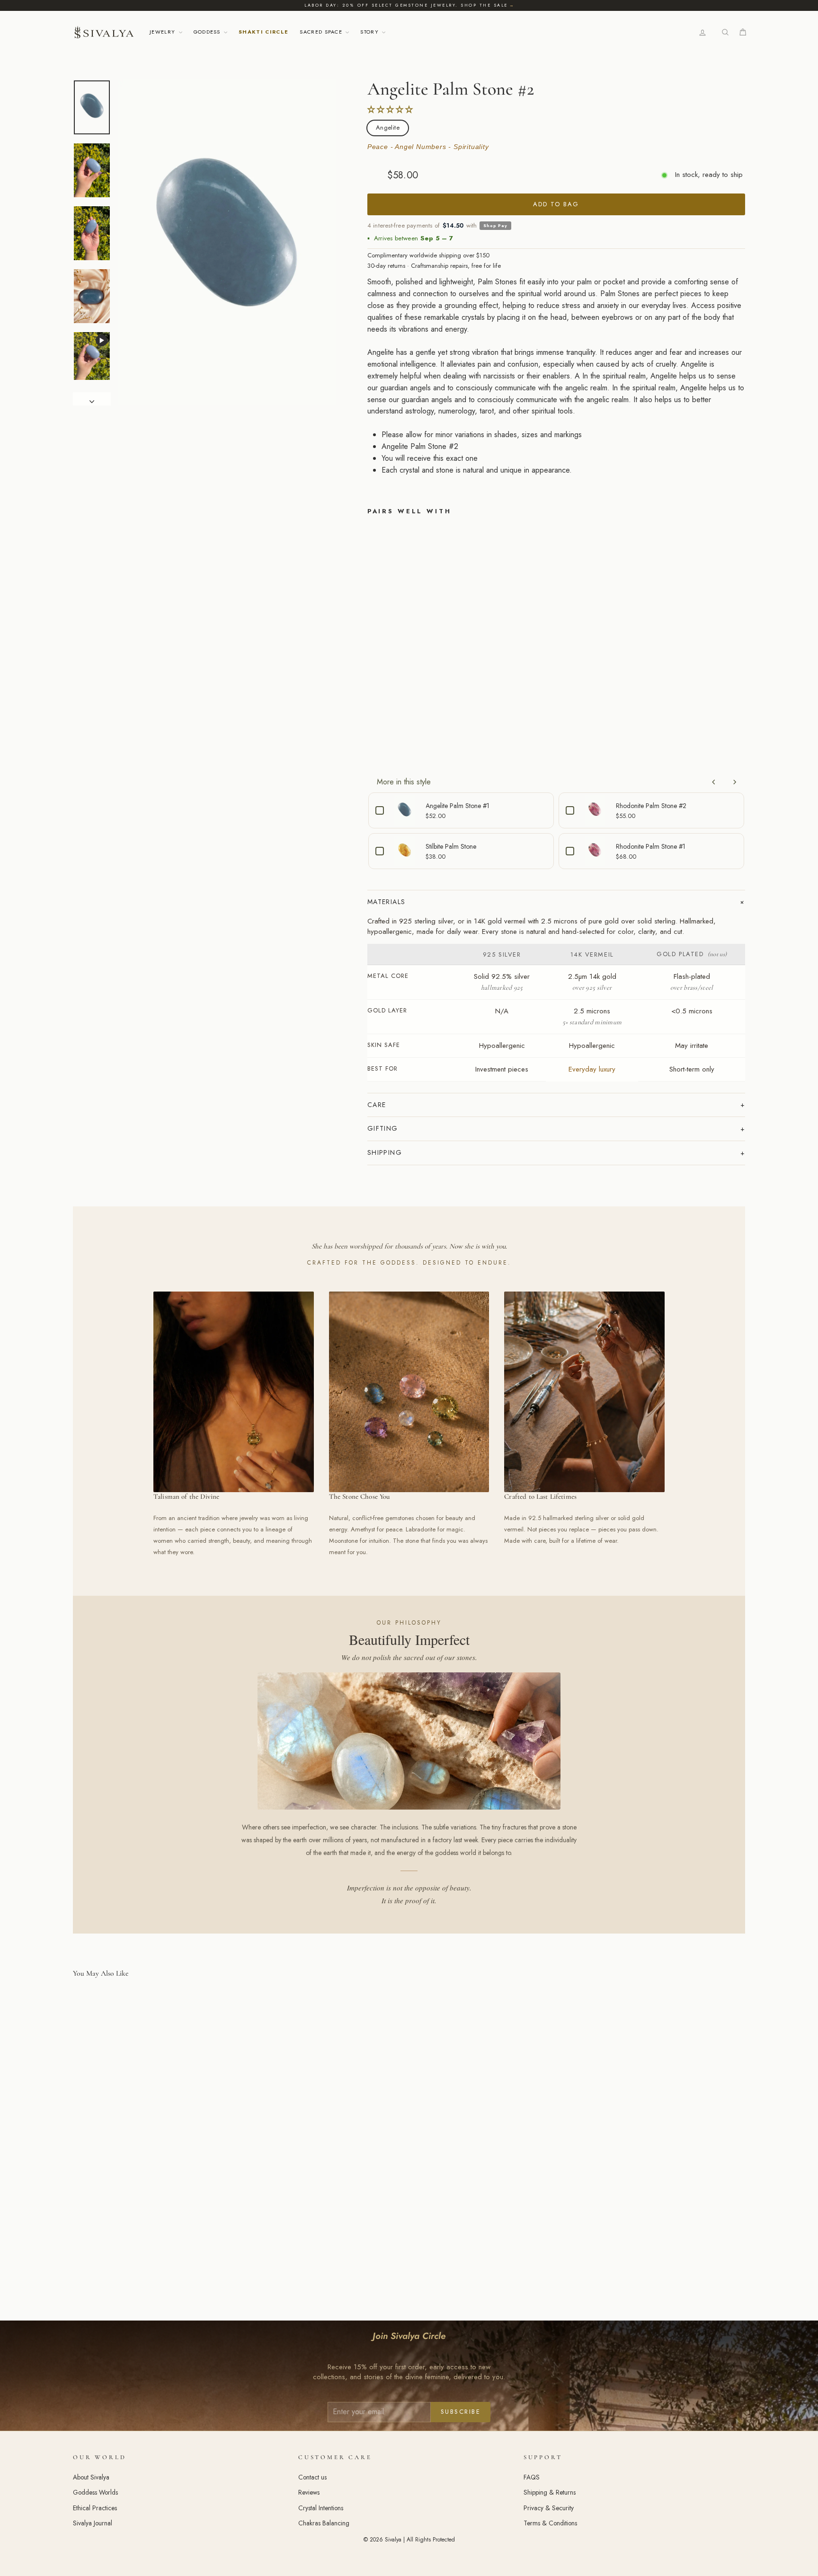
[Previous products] (714, 782)
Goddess (208, 32)
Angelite (388, 127)
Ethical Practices (95, 2508)
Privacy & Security (549, 2508)
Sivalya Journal (93, 2523)
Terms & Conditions (550, 2523)
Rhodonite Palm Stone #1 (651, 846)
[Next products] (735, 782)
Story (370, 32)
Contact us (312, 2477)
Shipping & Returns (550, 2492)
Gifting (383, 1128)
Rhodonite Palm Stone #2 (651, 806)
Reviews (309, 2492)
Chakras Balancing (324, 2523)
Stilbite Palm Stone (451, 846)
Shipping (385, 1152)
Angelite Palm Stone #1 (458, 806)
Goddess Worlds (95, 2492)
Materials (387, 902)
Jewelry (164, 32)
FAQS (532, 2477)
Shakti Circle (263, 32)
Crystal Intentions (321, 2508)
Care (377, 1105)
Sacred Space (322, 32)
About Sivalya (91, 2477)
